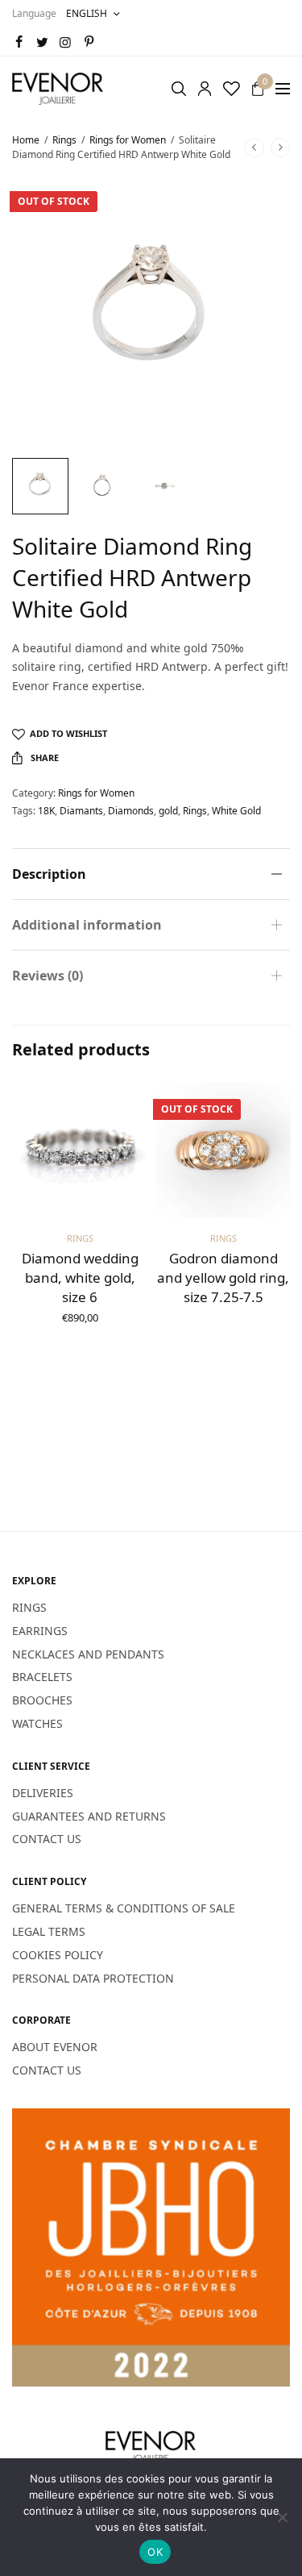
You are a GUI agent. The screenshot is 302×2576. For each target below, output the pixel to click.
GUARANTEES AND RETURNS (89, 1815)
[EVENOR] (58, 89)
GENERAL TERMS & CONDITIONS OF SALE (124, 1908)
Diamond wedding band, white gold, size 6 (80, 1278)
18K (46, 811)
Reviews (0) (48, 976)
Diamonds (131, 811)
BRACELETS (42, 1677)
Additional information (87, 925)
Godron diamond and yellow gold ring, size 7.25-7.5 (223, 1278)
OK (155, 2552)
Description (49, 874)
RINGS (29, 1607)
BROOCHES (42, 1700)
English (87, 13)
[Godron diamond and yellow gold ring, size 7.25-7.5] (223, 1150)
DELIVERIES (43, 1792)
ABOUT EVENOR (55, 2047)
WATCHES (37, 1723)
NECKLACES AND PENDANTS (88, 1653)
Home (26, 140)
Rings (64, 140)
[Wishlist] (232, 89)
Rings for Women (128, 140)
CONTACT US (47, 1839)
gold (168, 811)
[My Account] (205, 89)
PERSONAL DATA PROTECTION (93, 1977)
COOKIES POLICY (58, 1954)
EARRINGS (40, 1630)
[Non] (282, 2517)
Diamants (81, 811)
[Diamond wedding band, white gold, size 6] (80, 1150)
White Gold (236, 811)
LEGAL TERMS (49, 1931)
